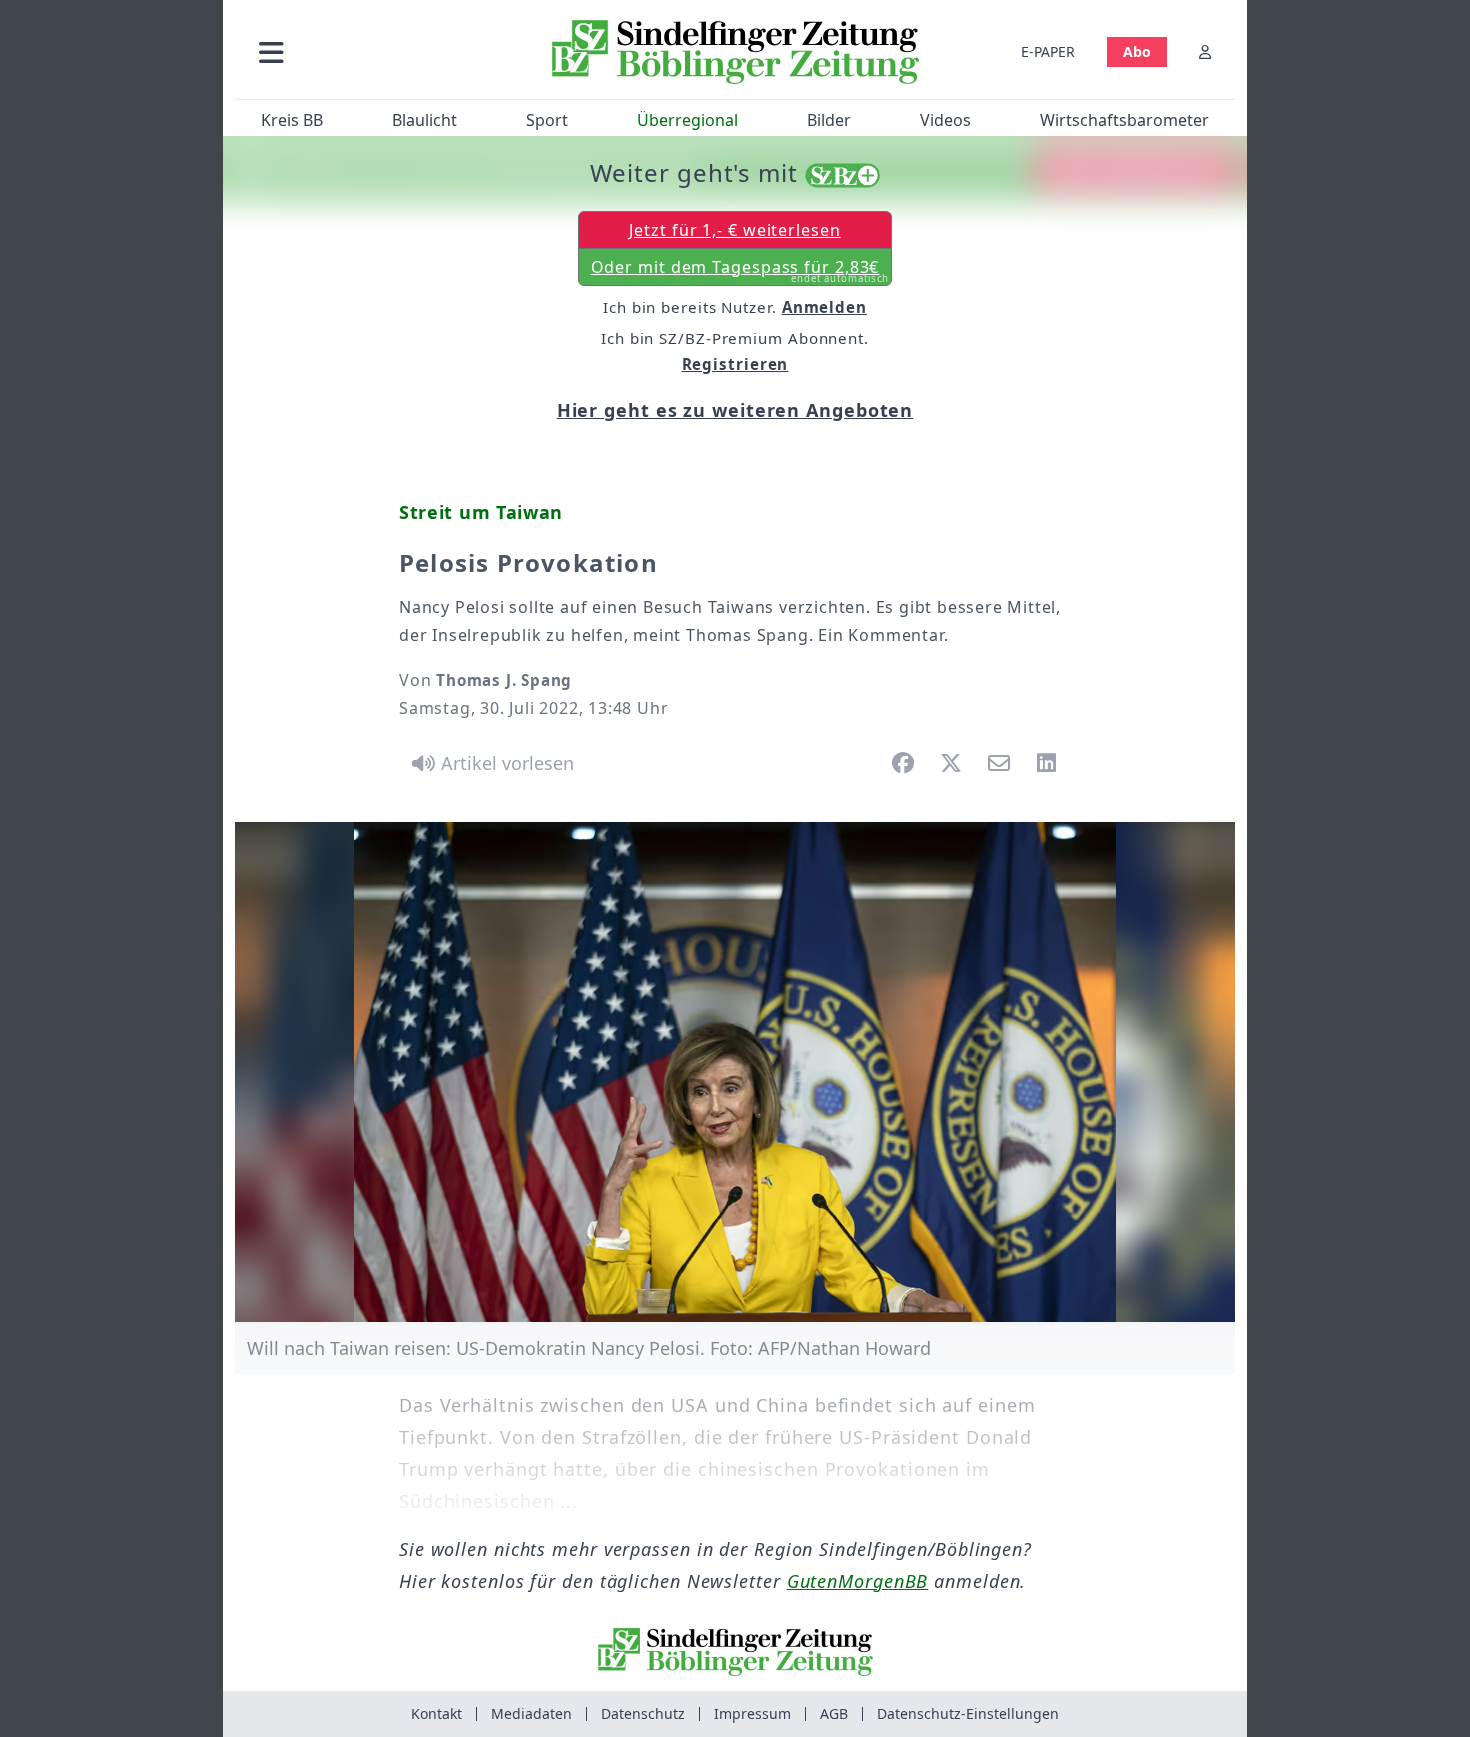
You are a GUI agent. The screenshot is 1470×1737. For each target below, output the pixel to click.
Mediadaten (531, 1713)
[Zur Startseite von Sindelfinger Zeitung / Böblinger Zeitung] (735, 52)
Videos (945, 120)
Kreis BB (292, 120)
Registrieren (735, 364)
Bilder (829, 120)
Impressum (752, 1713)
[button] (378, 51)
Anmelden (824, 307)
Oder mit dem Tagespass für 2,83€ (740, 271)
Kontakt (436, 1713)
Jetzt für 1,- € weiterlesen (734, 230)
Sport (547, 120)
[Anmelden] (1205, 51)
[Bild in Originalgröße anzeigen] (735, 1072)
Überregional (687, 120)
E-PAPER (1048, 51)
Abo (1137, 51)
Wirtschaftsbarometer (1124, 120)
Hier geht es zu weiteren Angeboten (735, 410)
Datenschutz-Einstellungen (968, 1713)
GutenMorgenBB (858, 1581)
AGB (834, 1713)
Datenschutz (643, 1713)
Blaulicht (424, 120)
